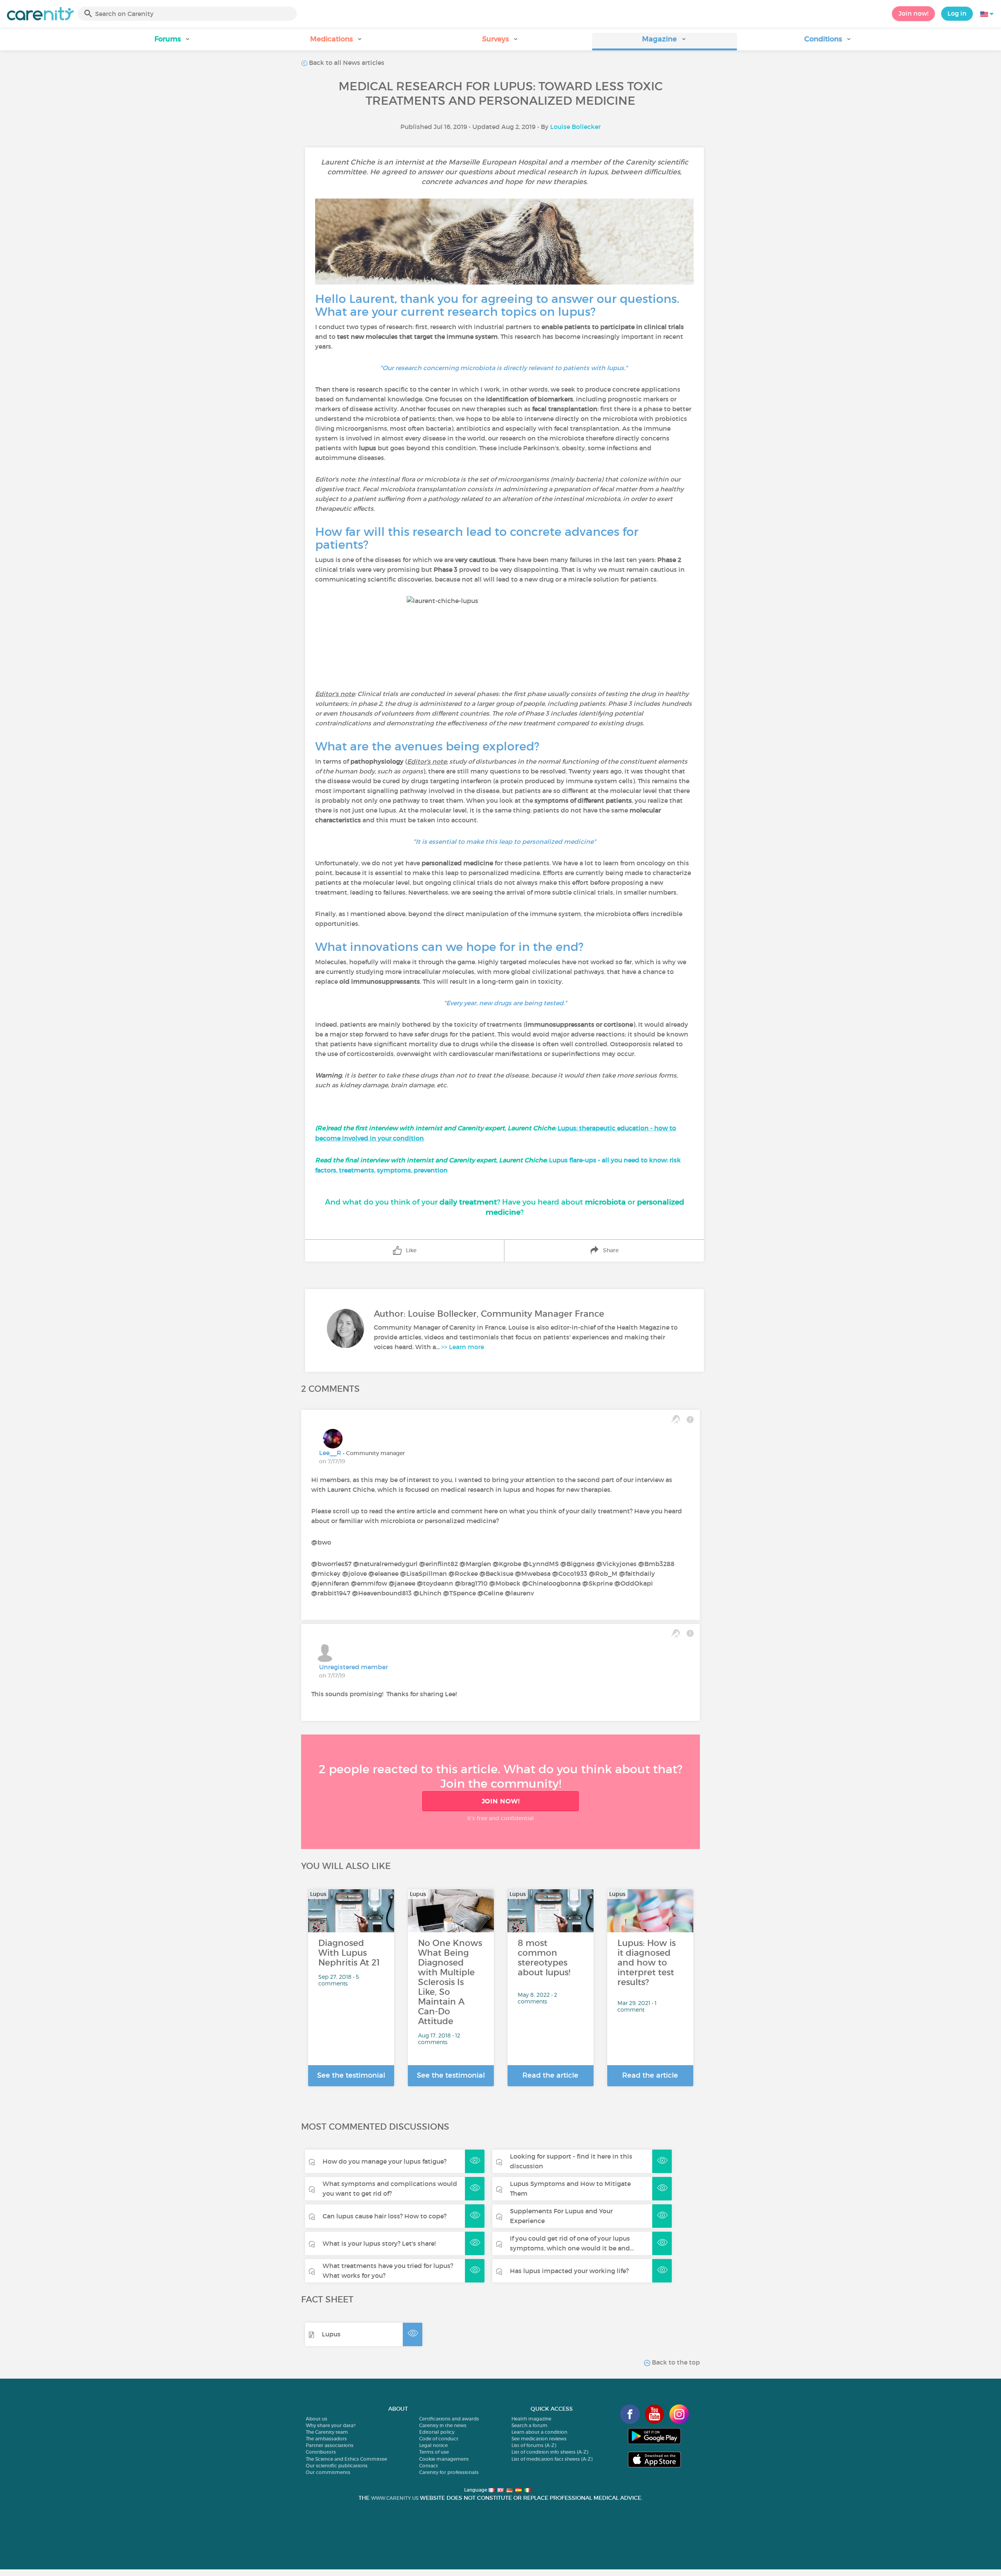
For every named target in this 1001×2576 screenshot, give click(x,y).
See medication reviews (539, 2439)
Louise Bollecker (575, 127)
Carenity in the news (443, 2425)
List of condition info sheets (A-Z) (550, 2452)
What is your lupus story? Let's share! (379, 2243)
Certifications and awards (449, 2419)
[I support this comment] (676, 1419)
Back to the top (675, 2362)
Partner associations (330, 2445)
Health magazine (531, 2419)
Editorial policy (437, 2432)
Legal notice (433, 2445)
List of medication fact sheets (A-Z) (552, 2459)
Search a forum (529, 2425)
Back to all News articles (346, 63)
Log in (957, 13)
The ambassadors (326, 2439)
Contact (429, 2466)
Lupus (331, 2334)
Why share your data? (331, 2425)
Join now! (913, 13)
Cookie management (444, 2459)
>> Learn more (463, 1347)
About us (317, 2419)
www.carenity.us (395, 2498)
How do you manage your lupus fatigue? (385, 2161)
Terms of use (434, 2452)
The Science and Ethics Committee (346, 2459)
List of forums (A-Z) (534, 2445)
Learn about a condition (539, 2432)
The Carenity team (327, 2432)
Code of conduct (439, 2439)
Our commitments (328, 2472)
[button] (173, 42)
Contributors (321, 2452)
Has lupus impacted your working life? (569, 2271)
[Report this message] (690, 1419)
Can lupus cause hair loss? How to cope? (385, 2216)
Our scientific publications (337, 2466)
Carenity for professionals (449, 2472)
